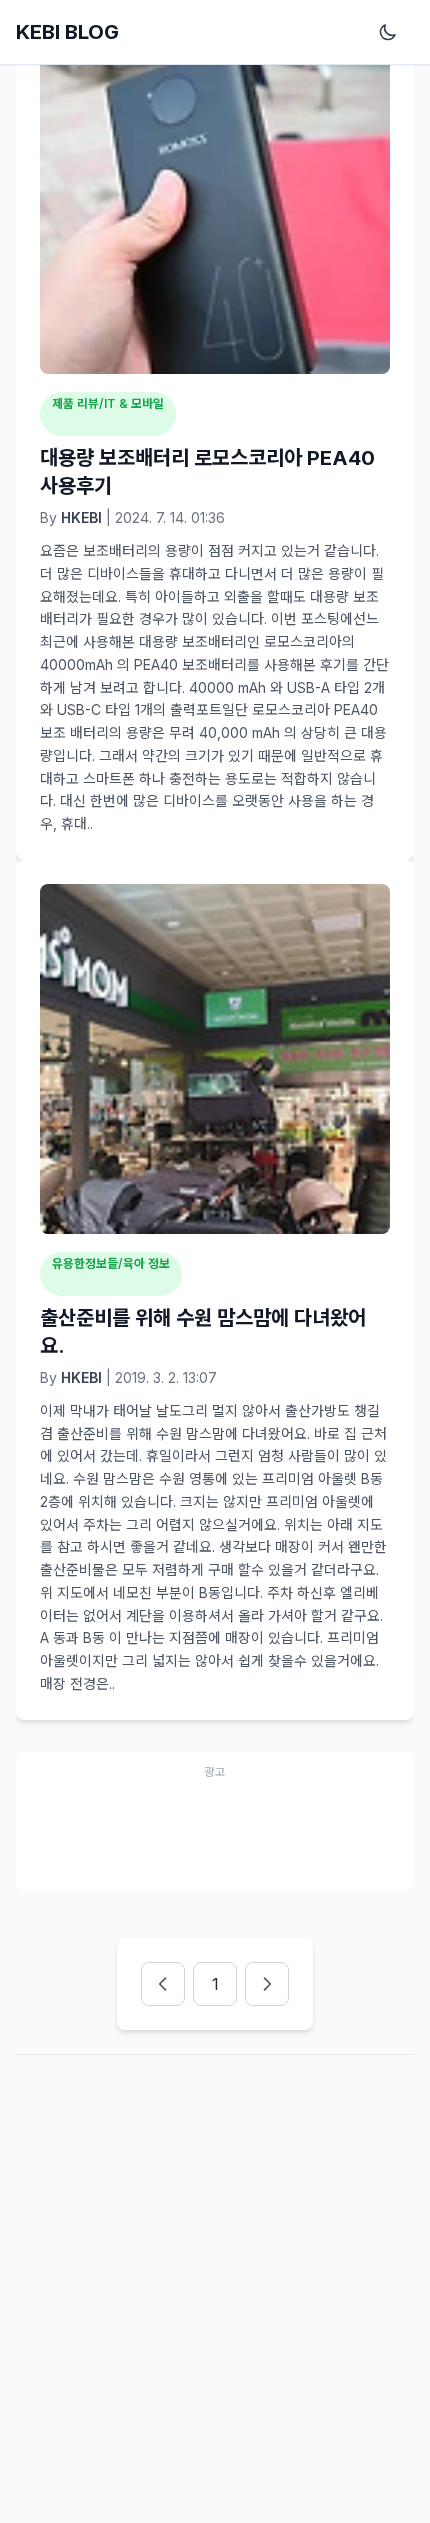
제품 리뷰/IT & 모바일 (108, 403)
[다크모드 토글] (392, 32)
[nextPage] (267, 1984)
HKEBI (81, 517)
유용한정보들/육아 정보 (111, 1263)
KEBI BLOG (67, 32)
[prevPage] (163, 1984)
